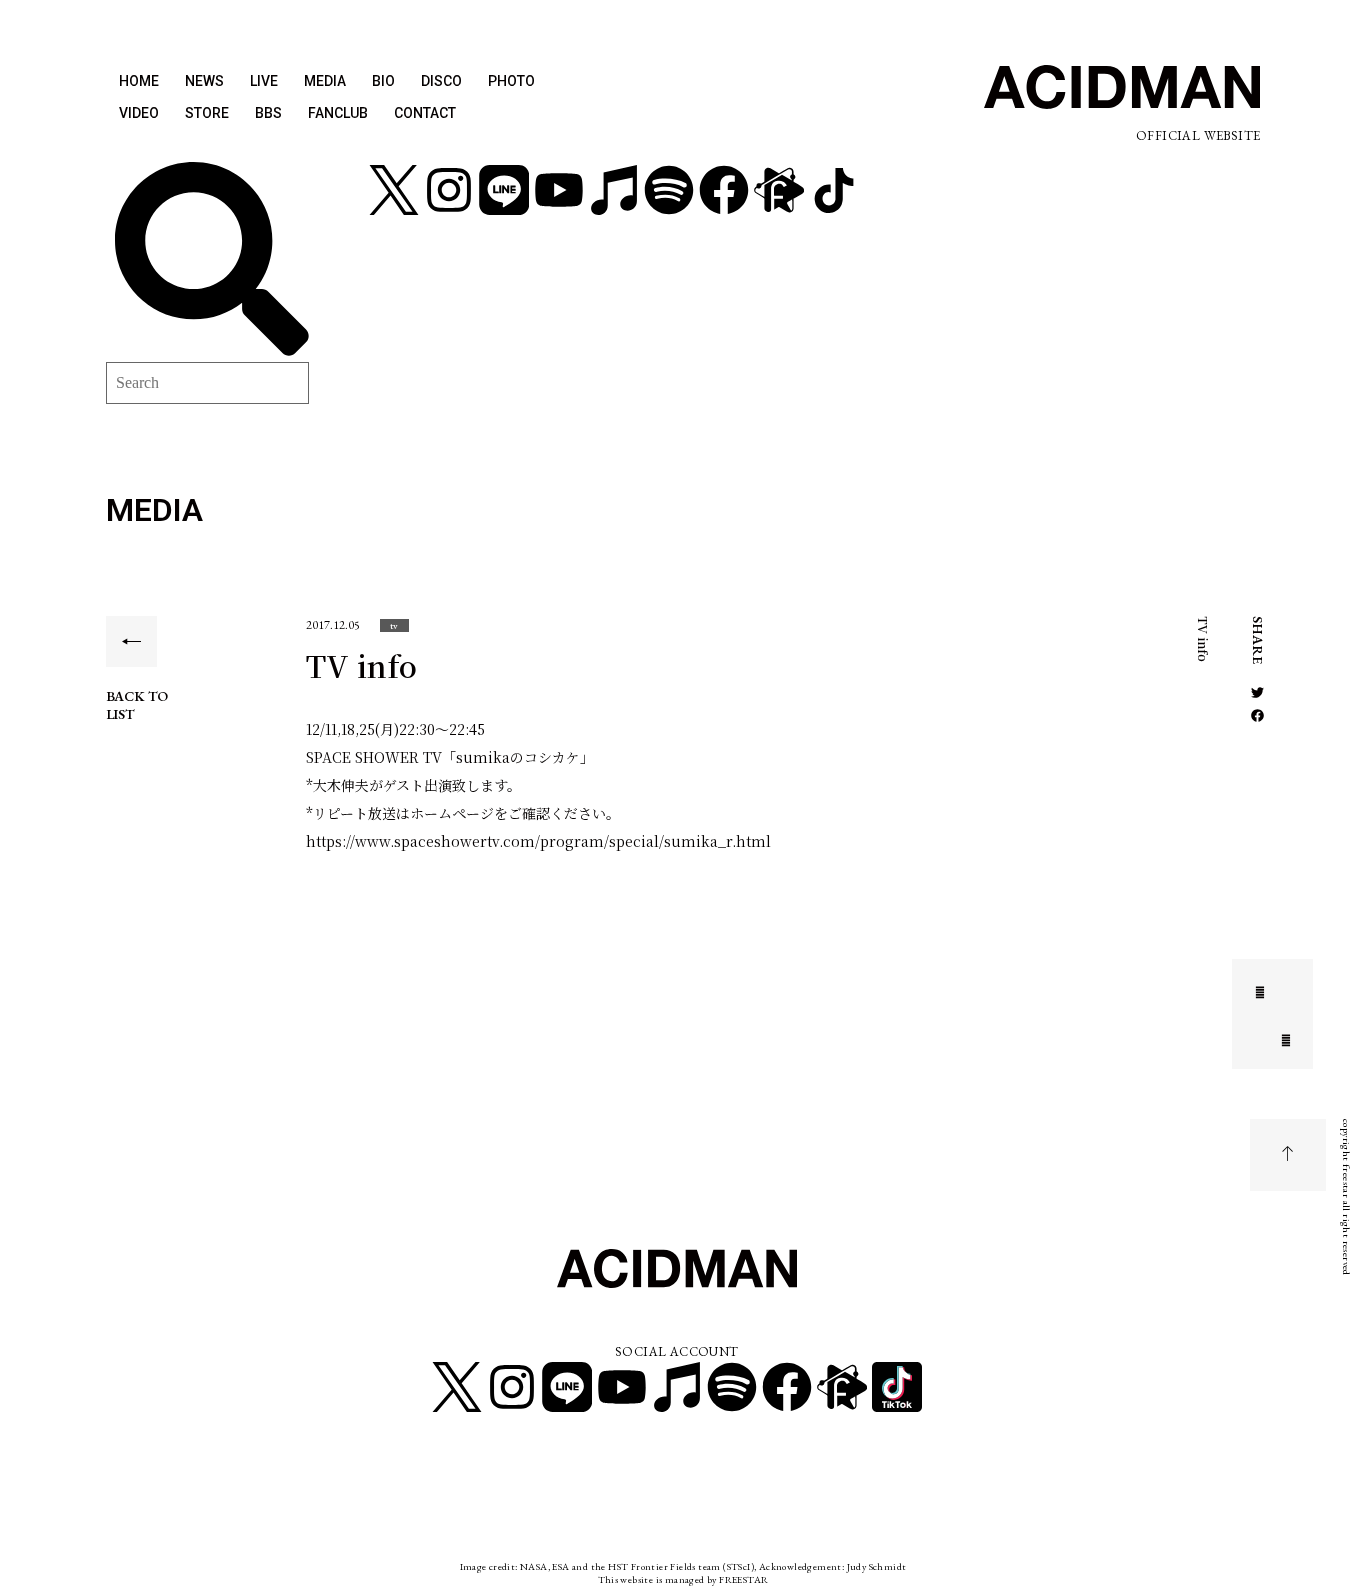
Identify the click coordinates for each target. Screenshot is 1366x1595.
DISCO (441, 81)
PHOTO (511, 81)
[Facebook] (724, 190)
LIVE (264, 81)
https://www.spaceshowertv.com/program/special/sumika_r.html (538, 841)
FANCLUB (338, 113)
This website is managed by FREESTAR (683, 1579)
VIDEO (139, 113)
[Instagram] (449, 190)
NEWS (204, 81)
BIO (383, 81)
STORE (207, 113)
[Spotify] (669, 190)
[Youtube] (559, 190)
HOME (139, 81)
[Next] (1273, 1038)
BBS (268, 113)
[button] (394, 625)
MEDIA (325, 81)
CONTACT (425, 113)
